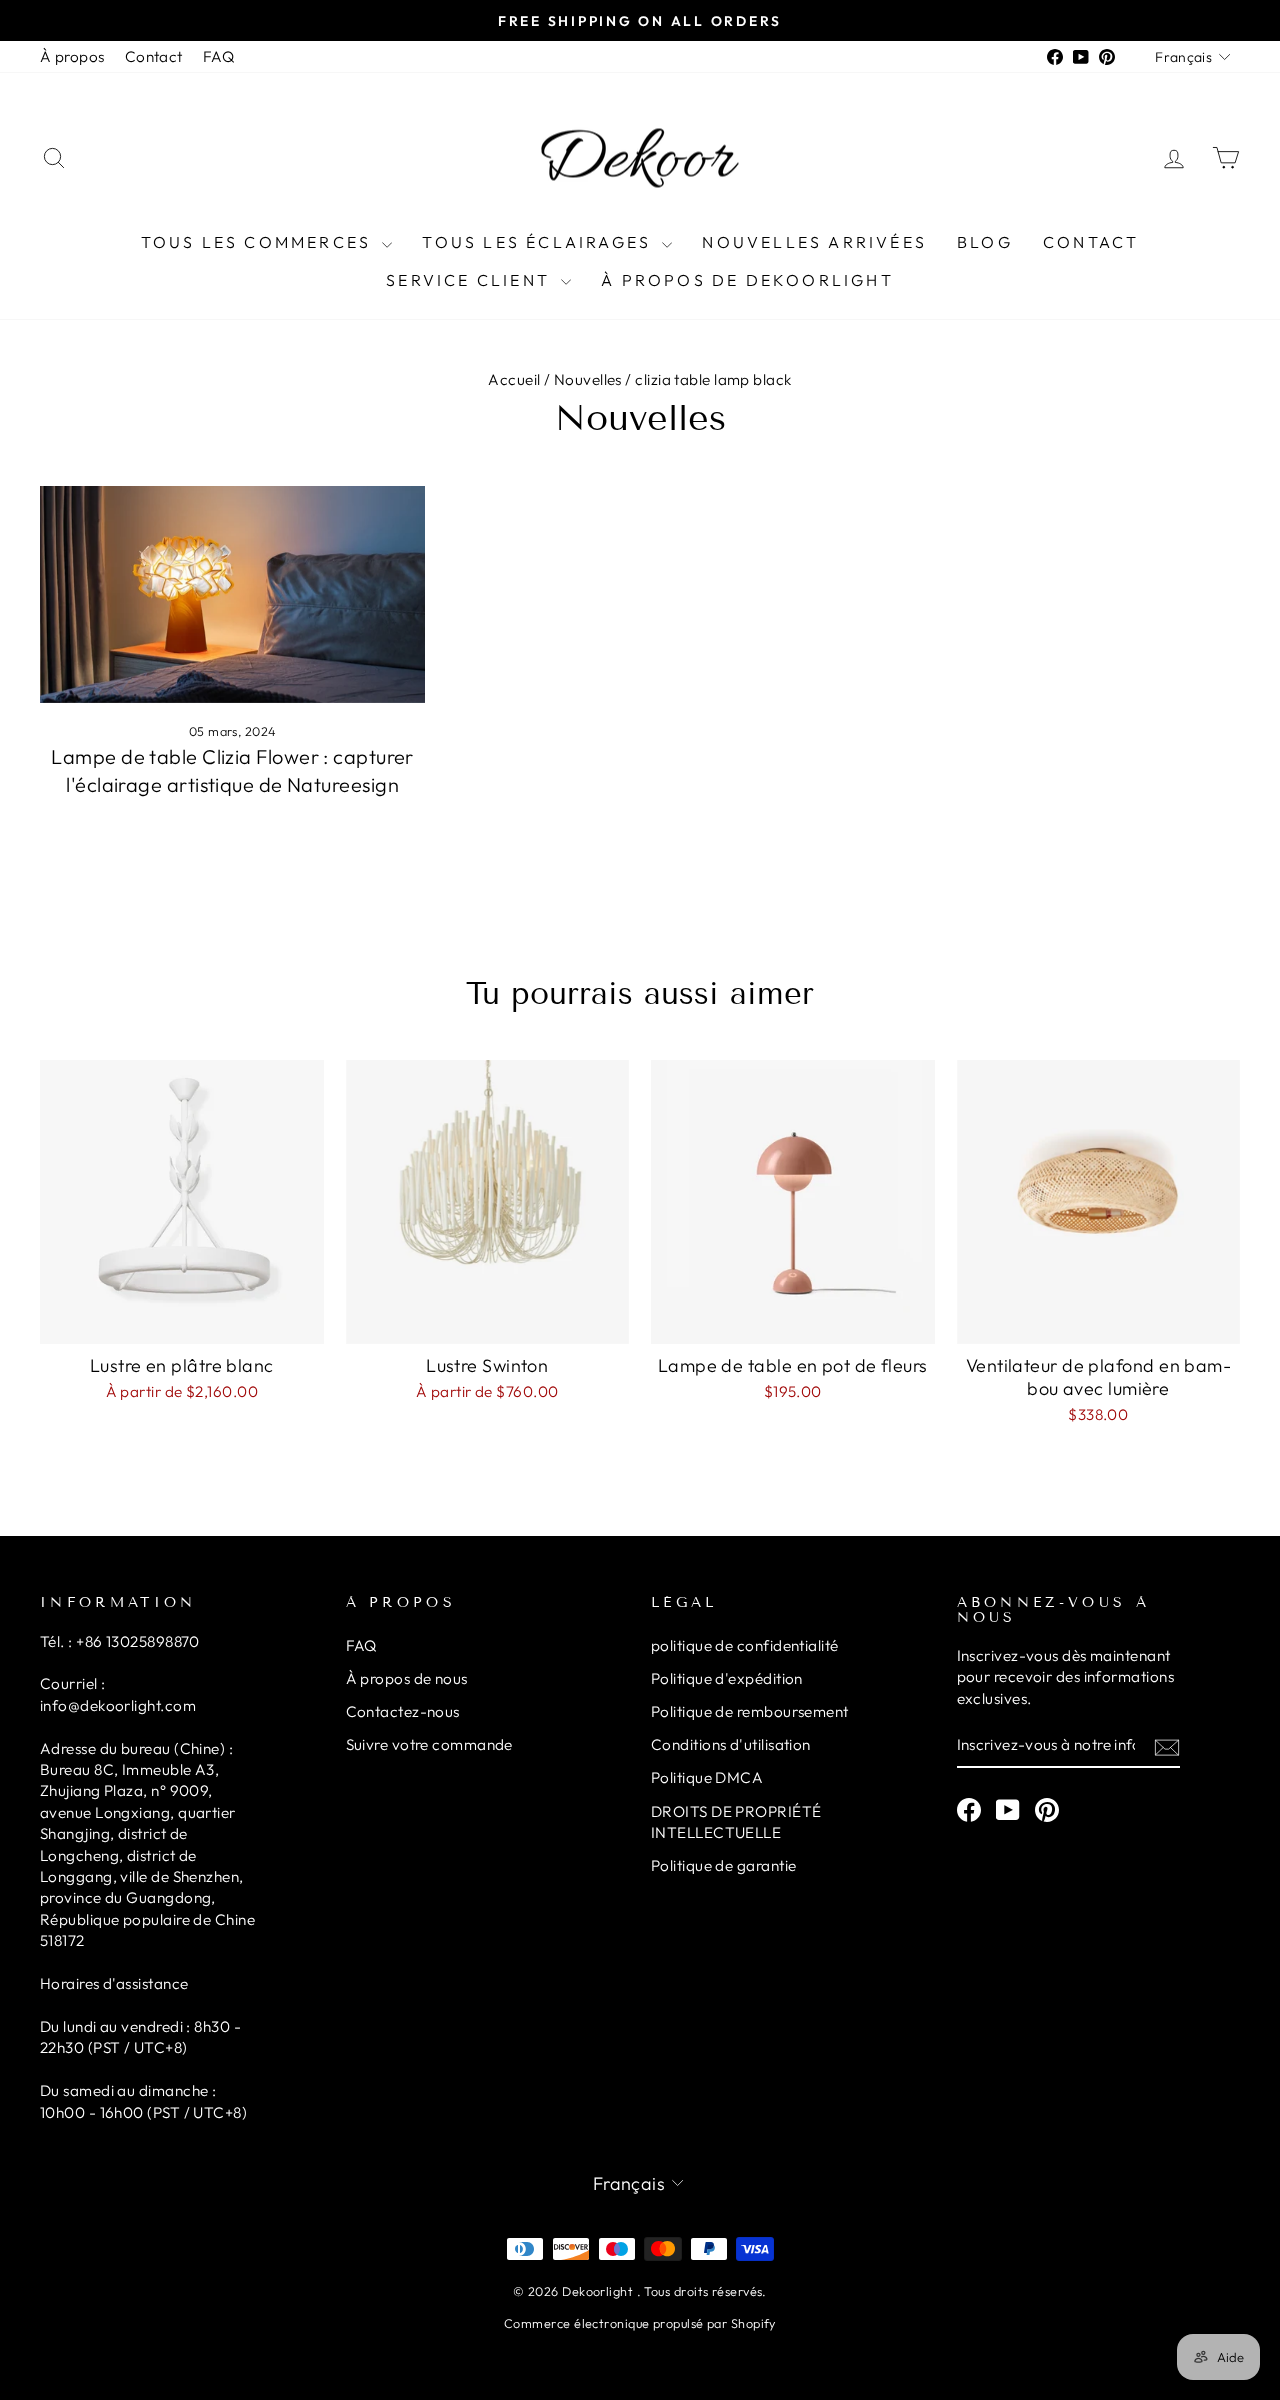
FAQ (218, 56)
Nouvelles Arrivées (814, 242)
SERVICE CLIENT (471, 280)
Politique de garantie (723, 1865)
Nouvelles (588, 379)
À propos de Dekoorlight (747, 280)
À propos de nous (407, 1678)
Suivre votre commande (429, 1744)
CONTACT (1091, 242)
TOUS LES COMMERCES (259, 242)
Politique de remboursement (750, 1711)
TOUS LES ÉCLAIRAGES (539, 242)
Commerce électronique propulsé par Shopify (640, 2323)
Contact (154, 56)
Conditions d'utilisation (731, 1744)
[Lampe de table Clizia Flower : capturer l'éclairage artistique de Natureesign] (232, 594)
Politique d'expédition (727, 1678)
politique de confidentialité (745, 1645)
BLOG (985, 242)
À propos (72, 56)
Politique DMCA (707, 1777)
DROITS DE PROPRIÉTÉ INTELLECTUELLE (736, 1822)
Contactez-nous (403, 1711)
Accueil (514, 379)
